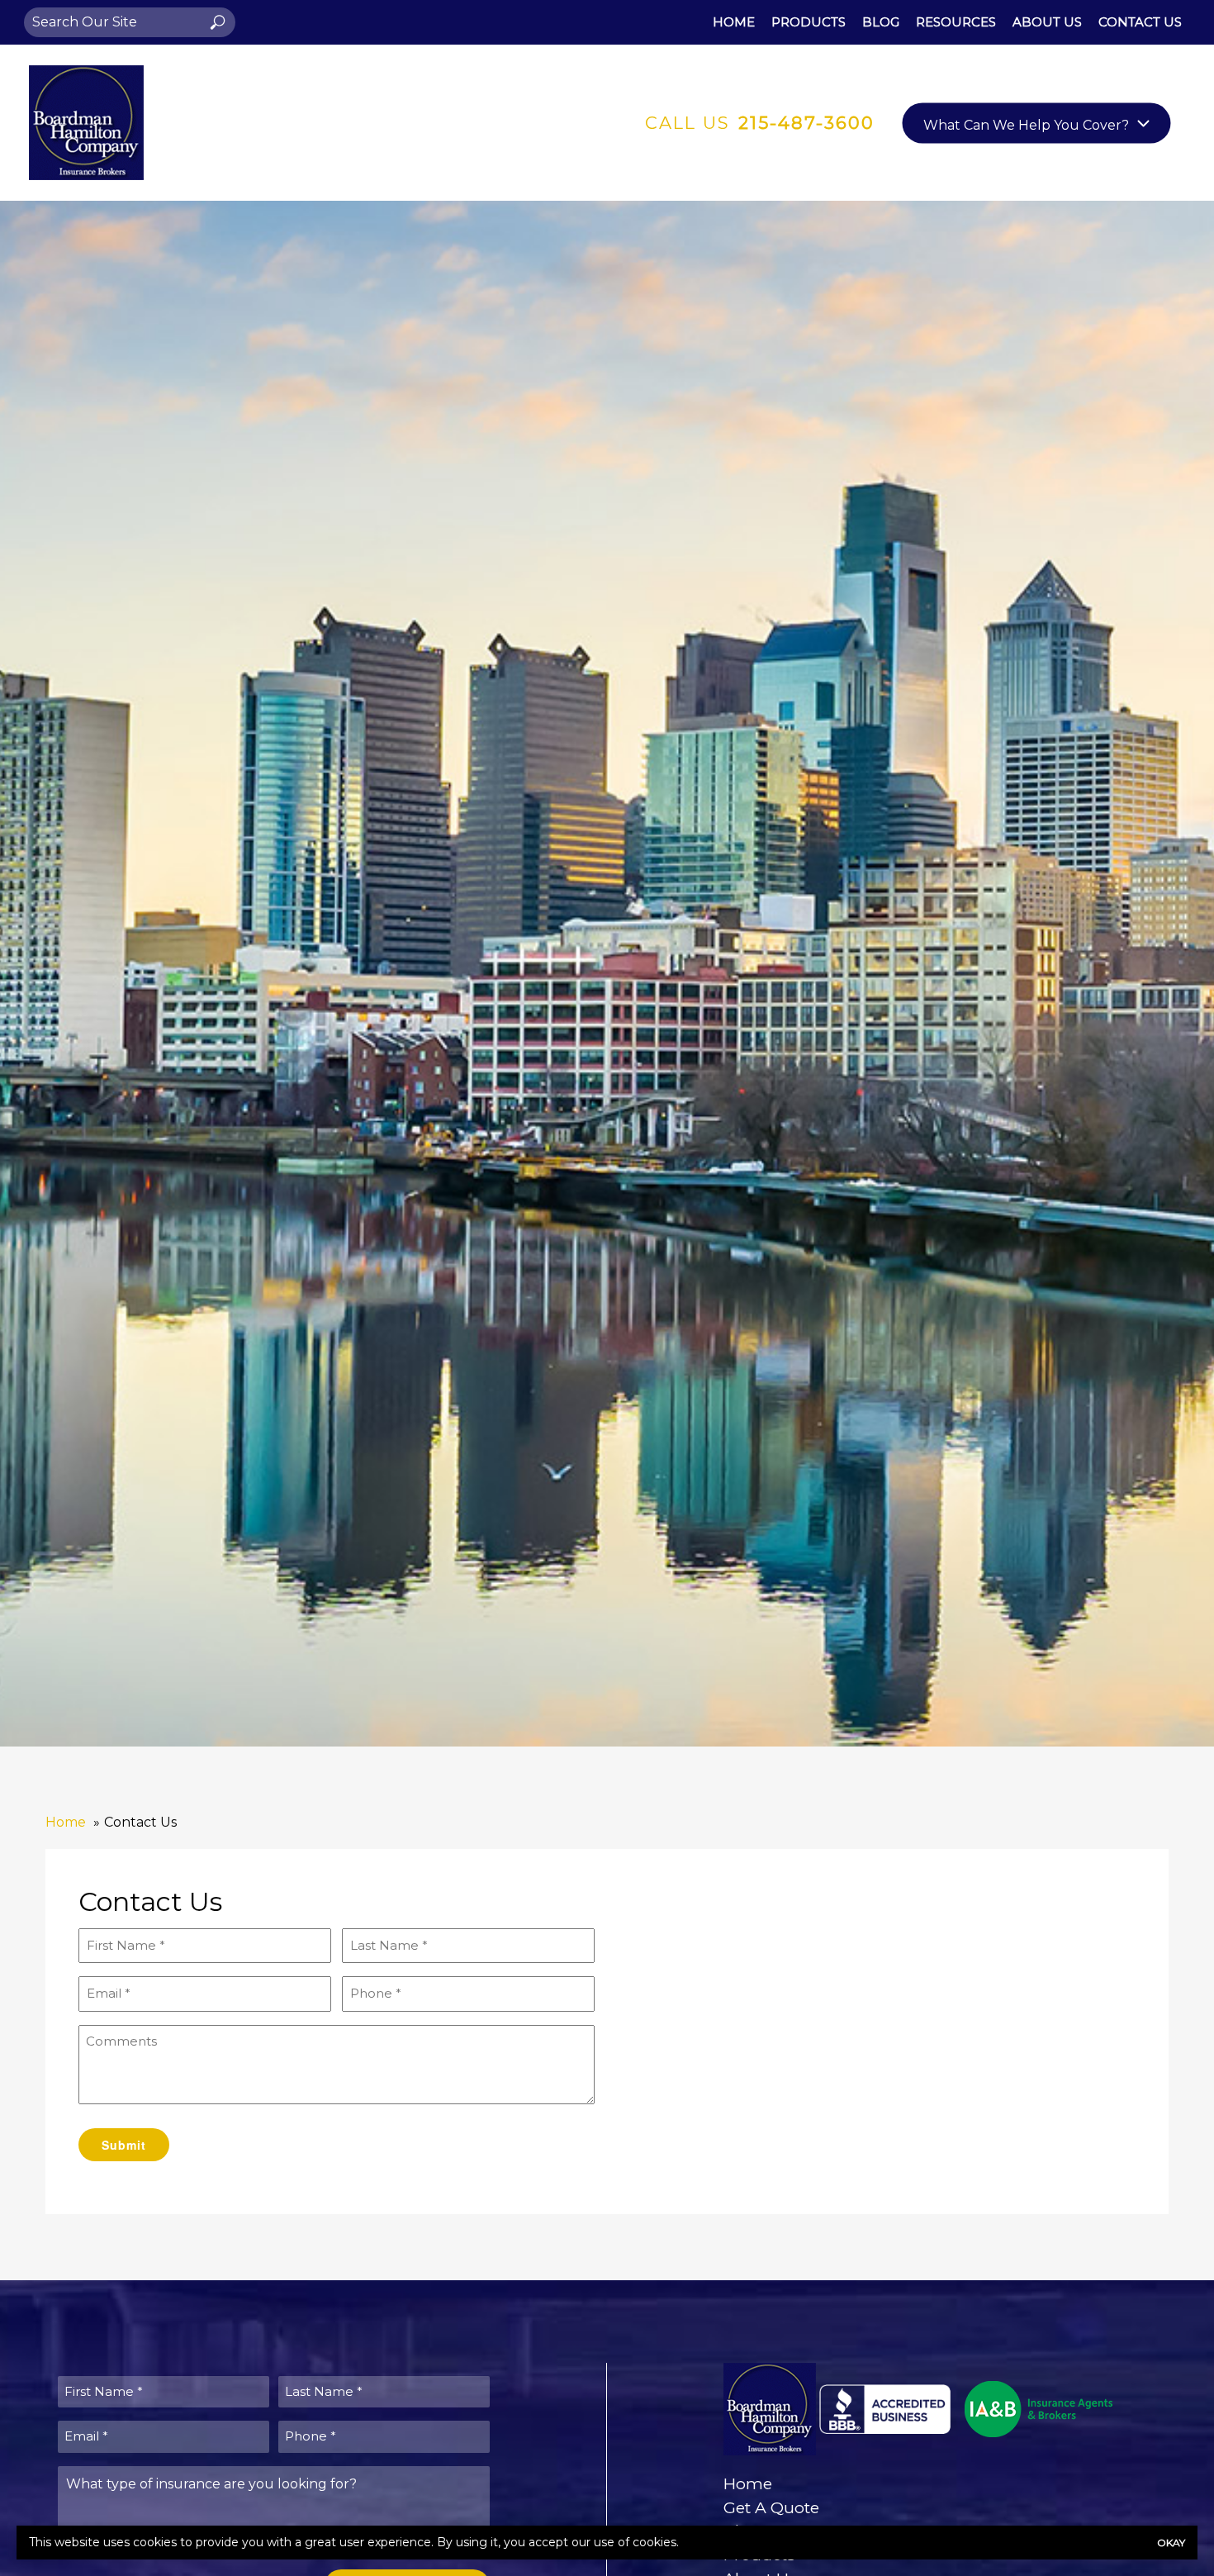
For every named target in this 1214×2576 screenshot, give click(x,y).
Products (809, 22)
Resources (956, 22)
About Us (1047, 22)
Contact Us (1140, 22)
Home (734, 22)
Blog (881, 22)
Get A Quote (771, 2507)
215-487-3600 (806, 123)
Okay (1171, 2543)
